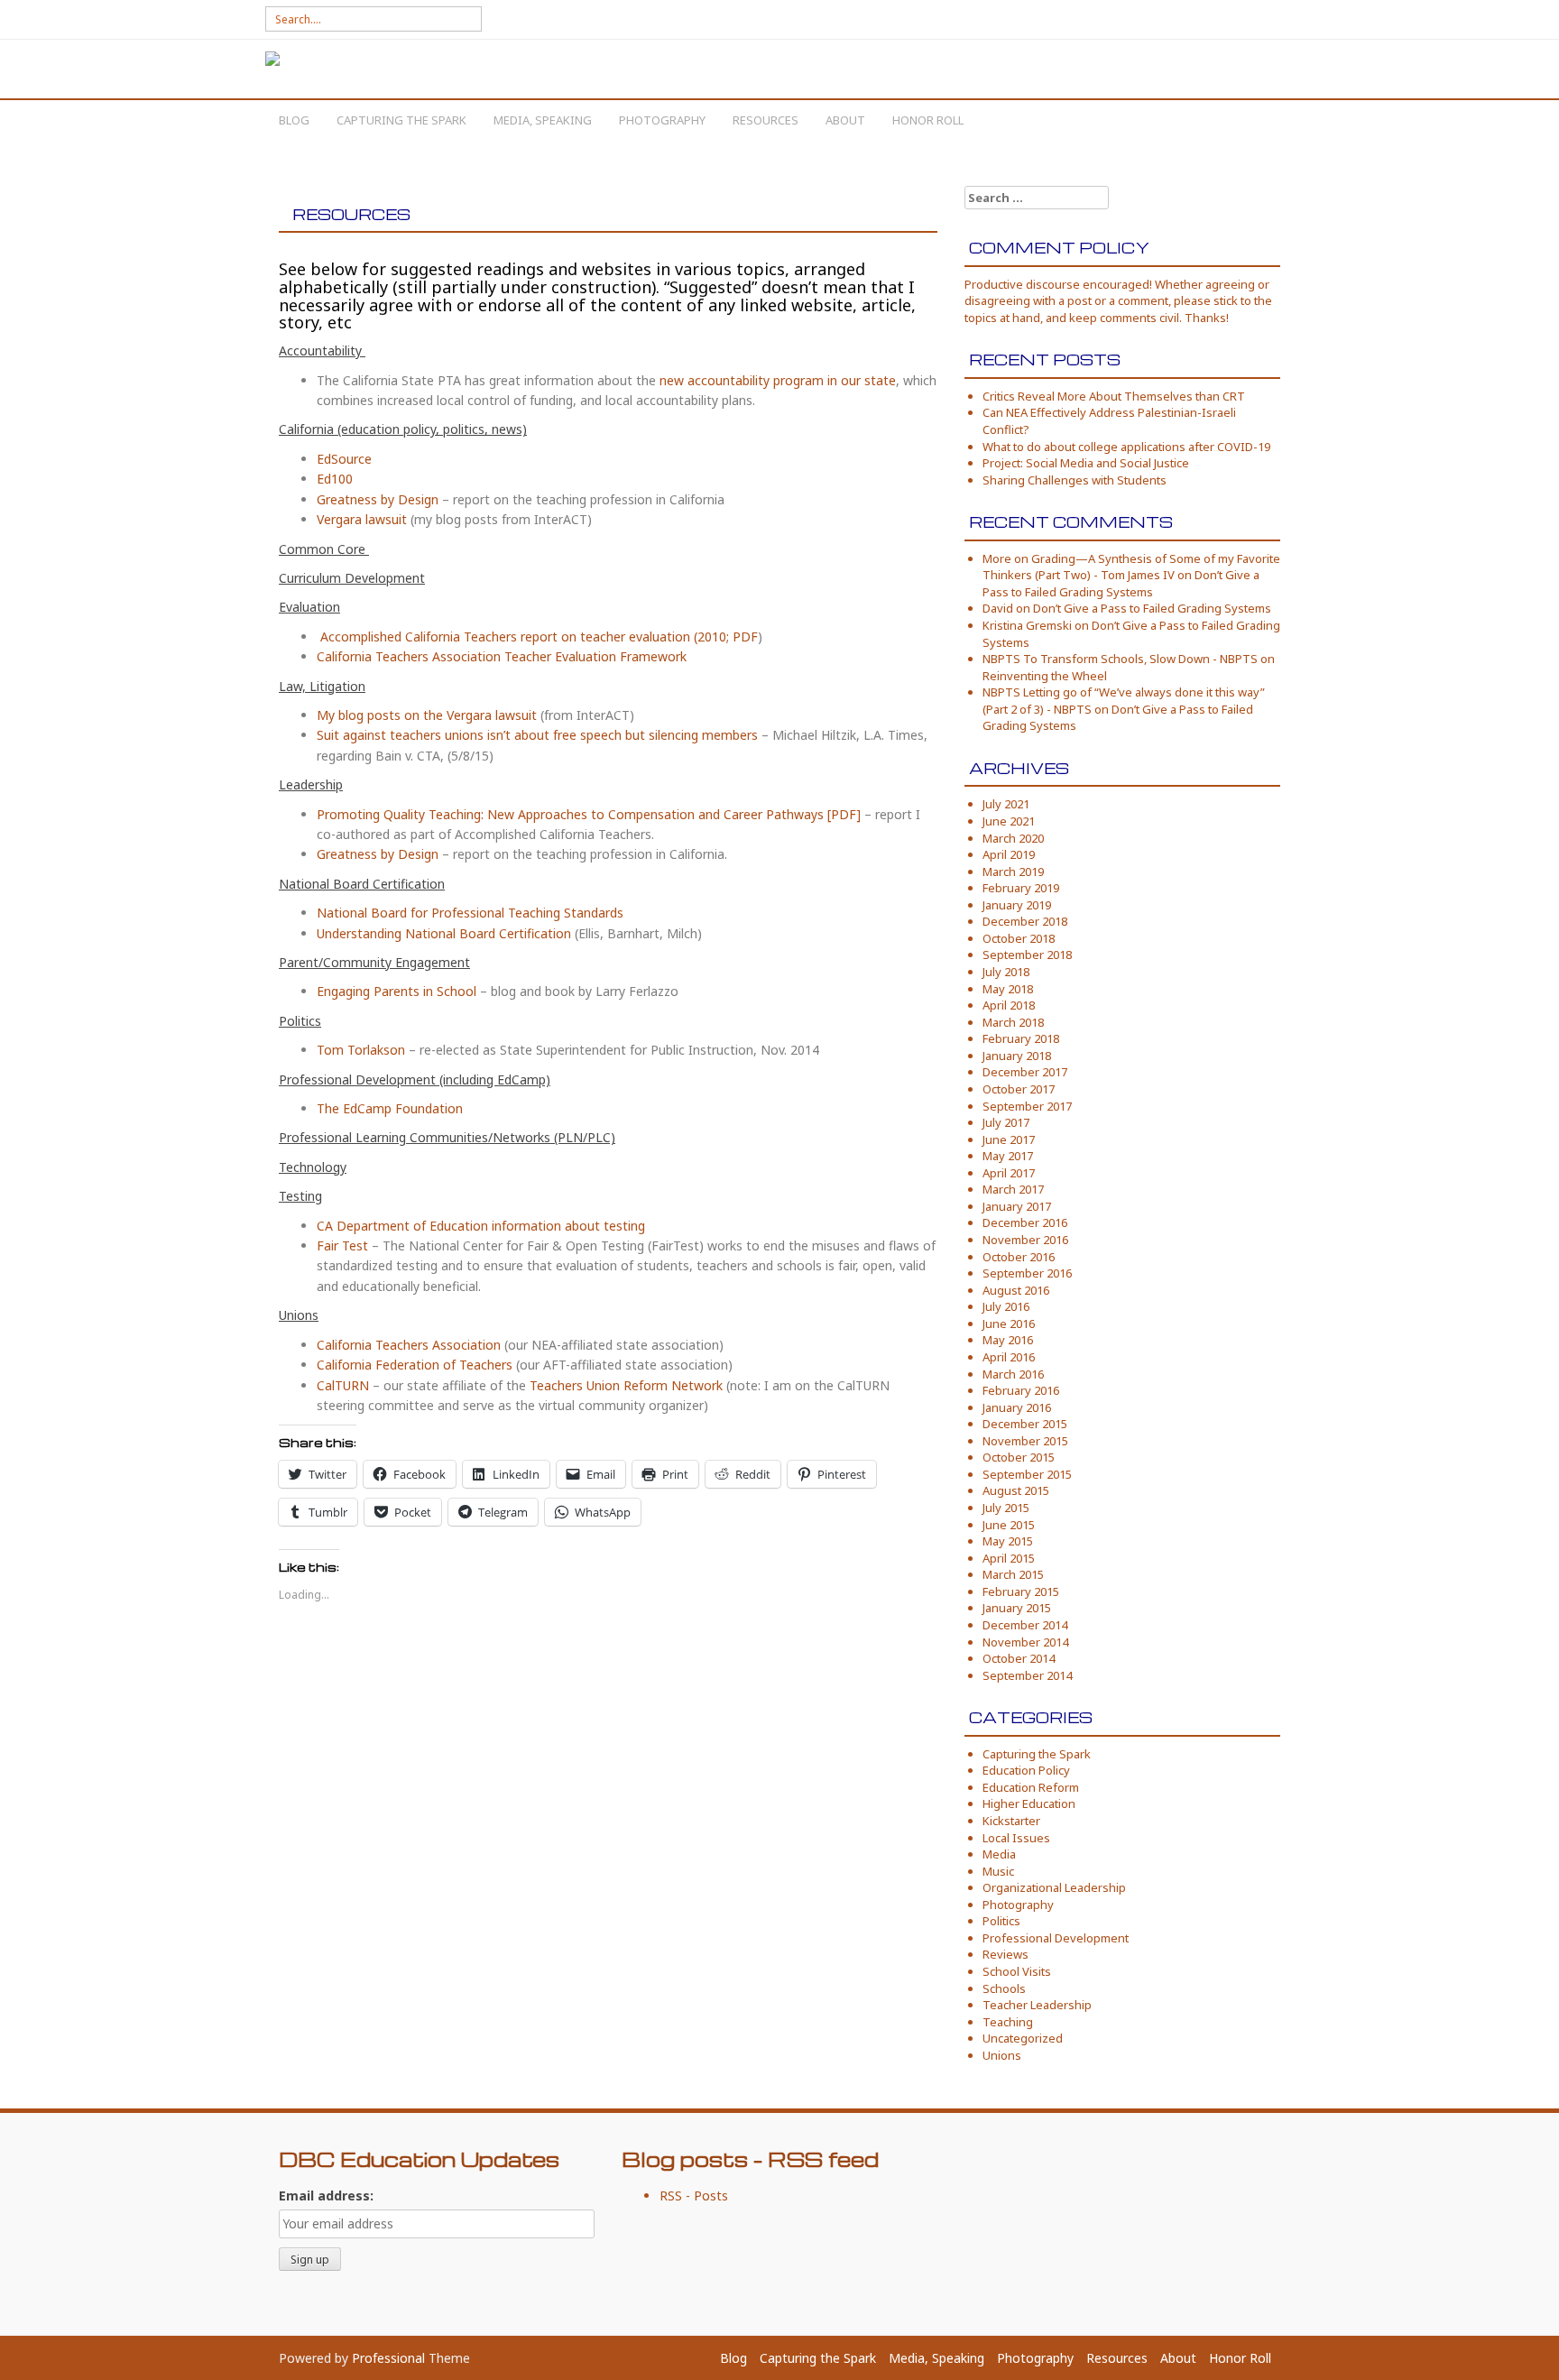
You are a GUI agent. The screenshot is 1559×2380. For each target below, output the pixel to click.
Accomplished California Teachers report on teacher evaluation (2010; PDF (539, 637)
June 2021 (1009, 821)
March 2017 (1013, 1189)
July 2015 (1006, 1508)
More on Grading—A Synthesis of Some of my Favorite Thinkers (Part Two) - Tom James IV (1131, 567)
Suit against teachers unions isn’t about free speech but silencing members (537, 735)
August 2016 (1016, 1290)
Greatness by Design (378, 499)
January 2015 (1017, 1608)
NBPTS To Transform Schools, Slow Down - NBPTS (1120, 659)
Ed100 (335, 479)
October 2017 (1019, 1089)
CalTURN (343, 1385)
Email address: (326, 2196)
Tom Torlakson (361, 1050)
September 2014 (1027, 1675)
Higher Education (1029, 1803)
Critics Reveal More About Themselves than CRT (1114, 396)
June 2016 (1009, 1324)
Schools (1004, 1988)
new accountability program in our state (778, 380)
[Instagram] (1214, 20)
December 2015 (1025, 1424)
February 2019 (1021, 888)
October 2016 (1019, 1257)
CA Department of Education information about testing (481, 1226)
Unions (1002, 2055)
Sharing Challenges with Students (1075, 480)
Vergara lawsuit (362, 519)
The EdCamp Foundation (390, 1108)
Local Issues (1016, 1838)
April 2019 (1009, 854)
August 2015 (1016, 1490)
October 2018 (1019, 938)
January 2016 (1017, 1407)
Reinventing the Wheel (1045, 676)
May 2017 (1008, 1156)
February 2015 (1021, 1591)
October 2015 (1019, 1457)
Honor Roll (928, 120)
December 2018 (1025, 921)
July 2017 (1006, 1122)
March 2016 (1013, 1374)
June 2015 (1009, 1525)
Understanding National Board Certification (444, 933)
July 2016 (1006, 1306)
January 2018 (1017, 1056)
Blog (294, 120)
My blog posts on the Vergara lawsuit (427, 715)
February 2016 (1021, 1390)
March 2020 (1013, 838)
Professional (388, 2358)
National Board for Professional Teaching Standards (470, 913)
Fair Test (342, 1245)
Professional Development (1056, 1938)
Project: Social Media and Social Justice (1086, 463)
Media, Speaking (543, 120)
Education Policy (1026, 1770)
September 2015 (1027, 1474)
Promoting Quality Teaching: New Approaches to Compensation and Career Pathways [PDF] (589, 814)
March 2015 (1013, 1574)
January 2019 (1017, 905)
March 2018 (1013, 1022)
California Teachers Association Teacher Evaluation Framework (502, 656)
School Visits (1017, 1971)
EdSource (344, 459)
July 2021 (1006, 804)
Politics (1001, 1921)
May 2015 (1008, 1541)
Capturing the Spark (401, 120)
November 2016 (1025, 1240)
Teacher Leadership (1037, 2005)
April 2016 (1009, 1357)
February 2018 (1021, 1038)
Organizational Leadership (1054, 1887)
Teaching (1008, 2022)
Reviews (1006, 1954)
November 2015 (1025, 1441)
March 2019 (1013, 872)
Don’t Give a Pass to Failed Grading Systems (1121, 583)
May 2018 (1008, 989)
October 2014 (1019, 1658)
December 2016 (1025, 1222)
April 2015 (1009, 1558)
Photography (662, 120)
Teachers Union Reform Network (626, 1385)
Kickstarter (1011, 1821)
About (845, 120)
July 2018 (1006, 972)
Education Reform (1031, 1787)
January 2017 (1017, 1206)
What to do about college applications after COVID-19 (1126, 447)
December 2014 (1025, 1625)
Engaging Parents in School (398, 991)
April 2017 (1009, 1173)
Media (999, 1854)
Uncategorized (1023, 2038)
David (998, 608)
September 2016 (1027, 1273)
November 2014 (1025, 1642)
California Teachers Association (409, 1345)
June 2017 (1009, 1139)
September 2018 (1027, 955)
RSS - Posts (694, 2196)
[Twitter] (1240, 20)
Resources (766, 120)
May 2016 (1008, 1340)
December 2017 (1025, 1072)
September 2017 (1027, 1106)
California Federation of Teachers (415, 1365)
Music (998, 1871)
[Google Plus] (1266, 20)
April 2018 (1009, 1005)
